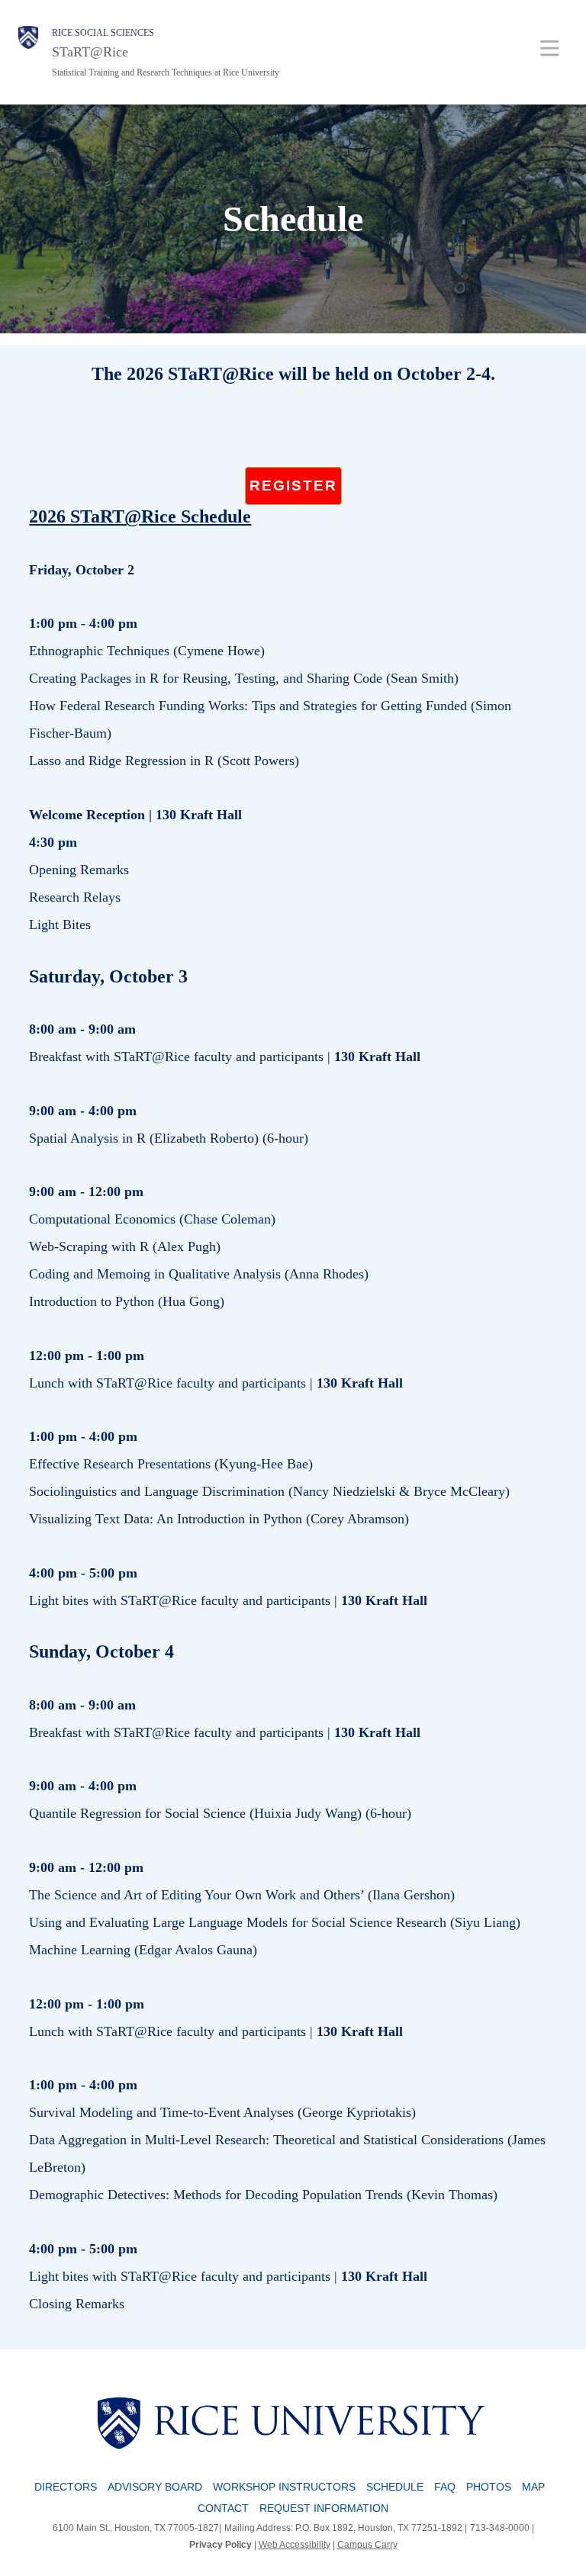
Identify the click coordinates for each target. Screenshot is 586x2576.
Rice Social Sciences (103, 33)
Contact (223, 2508)
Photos (489, 2487)
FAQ (445, 2487)
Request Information (324, 2508)
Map (533, 2487)
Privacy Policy (221, 2545)
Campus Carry (367, 2545)
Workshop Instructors (284, 2487)
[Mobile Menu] (550, 48)
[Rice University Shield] (28, 52)
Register (293, 486)
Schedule (395, 2487)
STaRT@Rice (90, 52)
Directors (66, 2487)
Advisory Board (155, 2487)
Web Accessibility (295, 2545)
